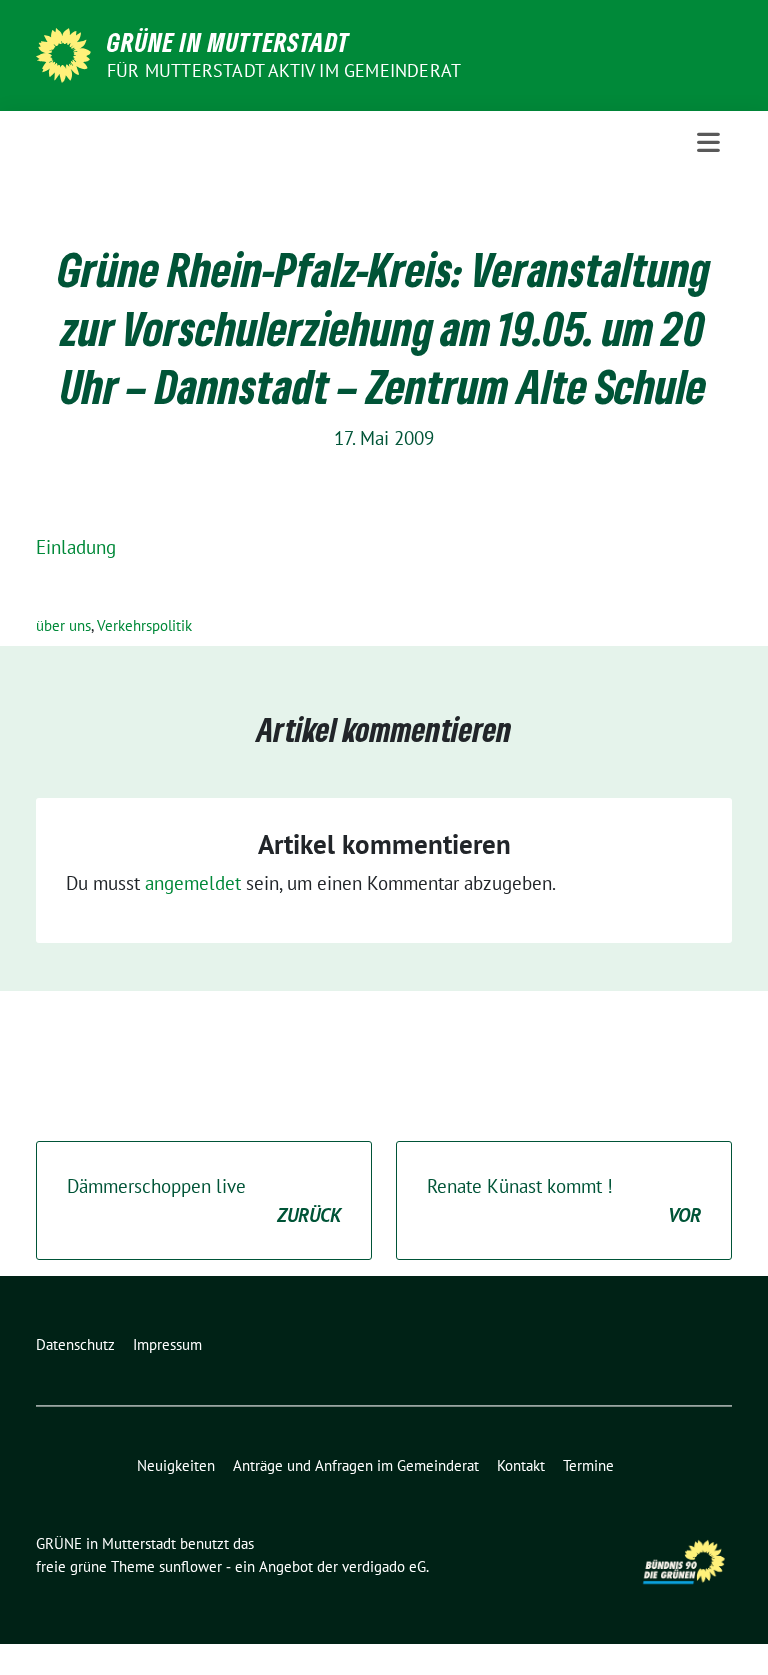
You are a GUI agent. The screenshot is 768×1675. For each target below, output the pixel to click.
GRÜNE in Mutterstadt (228, 42)
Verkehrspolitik (144, 625)
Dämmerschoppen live (204, 1200)
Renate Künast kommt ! (564, 1200)
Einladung (76, 547)
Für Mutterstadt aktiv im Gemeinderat (284, 70)
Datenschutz (75, 1344)
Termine (588, 1465)
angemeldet (193, 883)
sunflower (190, 1566)
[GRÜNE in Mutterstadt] (63, 53)
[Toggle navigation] (708, 142)
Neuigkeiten (176, 1465)
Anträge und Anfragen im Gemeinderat (356, 1465)
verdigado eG (384, 1566)
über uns (63, 625)
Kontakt (521, 1465)
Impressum (167, 1344)
